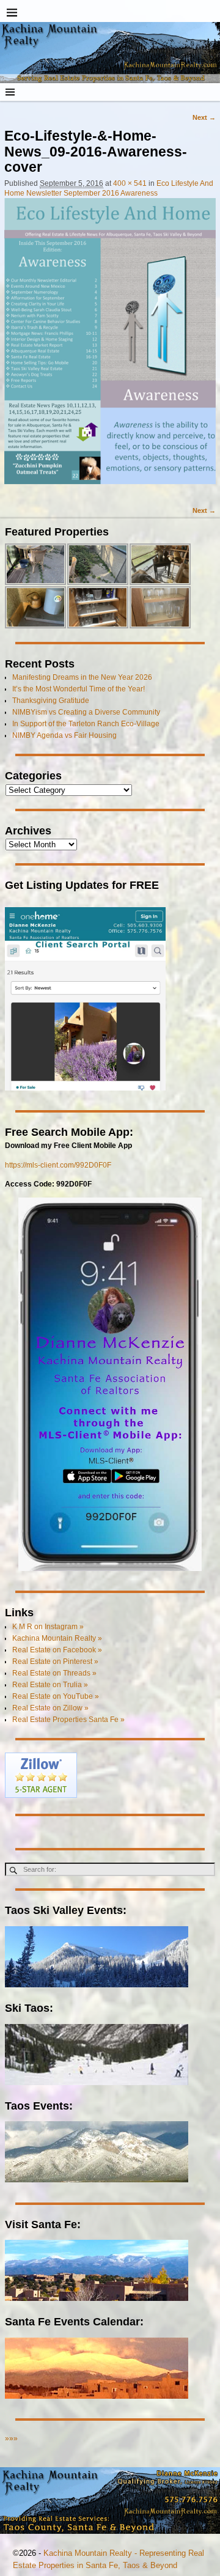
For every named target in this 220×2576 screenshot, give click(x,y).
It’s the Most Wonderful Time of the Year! (79, 689)
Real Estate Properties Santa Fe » (68, 1720)
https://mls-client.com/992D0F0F (58, 1165)
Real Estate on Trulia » (50, 1685)
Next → (204, 117)
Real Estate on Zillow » (50, 1708)
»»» (11, 2438)
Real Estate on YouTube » (56, 1696)
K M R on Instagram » (48, 1627)
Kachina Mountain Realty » (57, 1638)
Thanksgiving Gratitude (51, 701)
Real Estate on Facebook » (57, 1650)
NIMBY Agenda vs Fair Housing (64, 735)
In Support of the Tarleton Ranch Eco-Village (86, 724)
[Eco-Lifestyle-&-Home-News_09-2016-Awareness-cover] (110, 347)
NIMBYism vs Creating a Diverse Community (86, 712)
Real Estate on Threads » (54, 1673)
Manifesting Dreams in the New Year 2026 (82, 677)
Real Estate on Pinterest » (55, 1662)
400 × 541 (130, 183)
